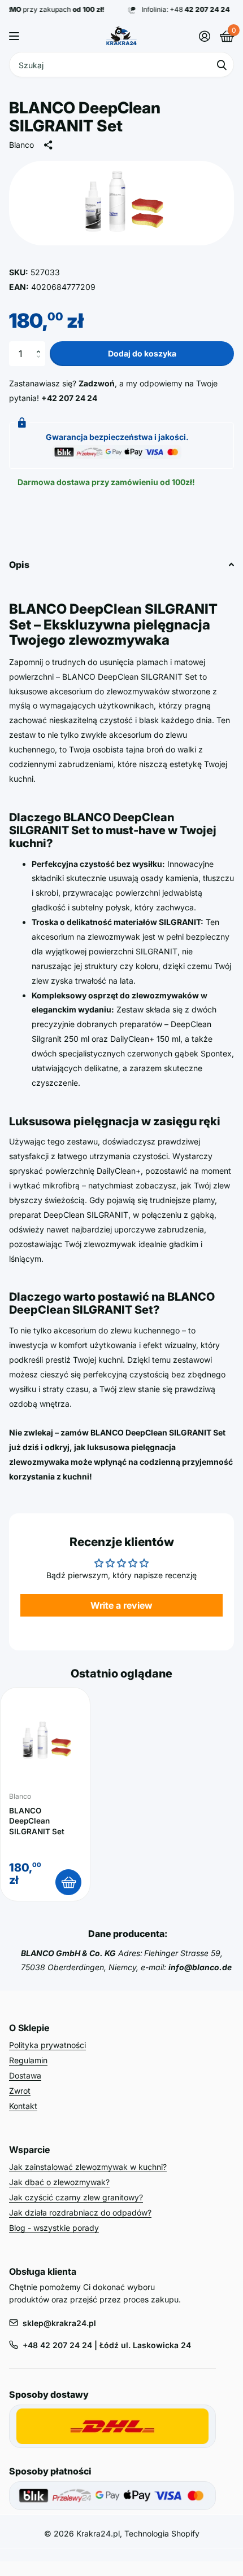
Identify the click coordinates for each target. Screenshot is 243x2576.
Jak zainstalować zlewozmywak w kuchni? (88, 2167)
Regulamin (28, 2060)
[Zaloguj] (204, 36)
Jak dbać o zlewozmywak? (59, 2182)
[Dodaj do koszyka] (68, 1882)
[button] (41, 345)
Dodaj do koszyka (142, 353)
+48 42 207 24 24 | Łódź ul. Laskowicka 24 (107, 2345)
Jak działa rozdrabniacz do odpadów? (80, 2212)
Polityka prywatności (47, 2045)
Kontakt (23, 2106)
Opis (19, 565)
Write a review (121, 1605)
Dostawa (25, 2075)
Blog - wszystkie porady (54, 2228)
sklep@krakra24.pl (59, 2323)
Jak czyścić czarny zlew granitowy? (76, 2197)
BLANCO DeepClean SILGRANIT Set (37, 1821)
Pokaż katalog (16, 36)
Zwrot (20, 2091)
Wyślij (222, 65)
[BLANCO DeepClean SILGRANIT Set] (45, 1741)
